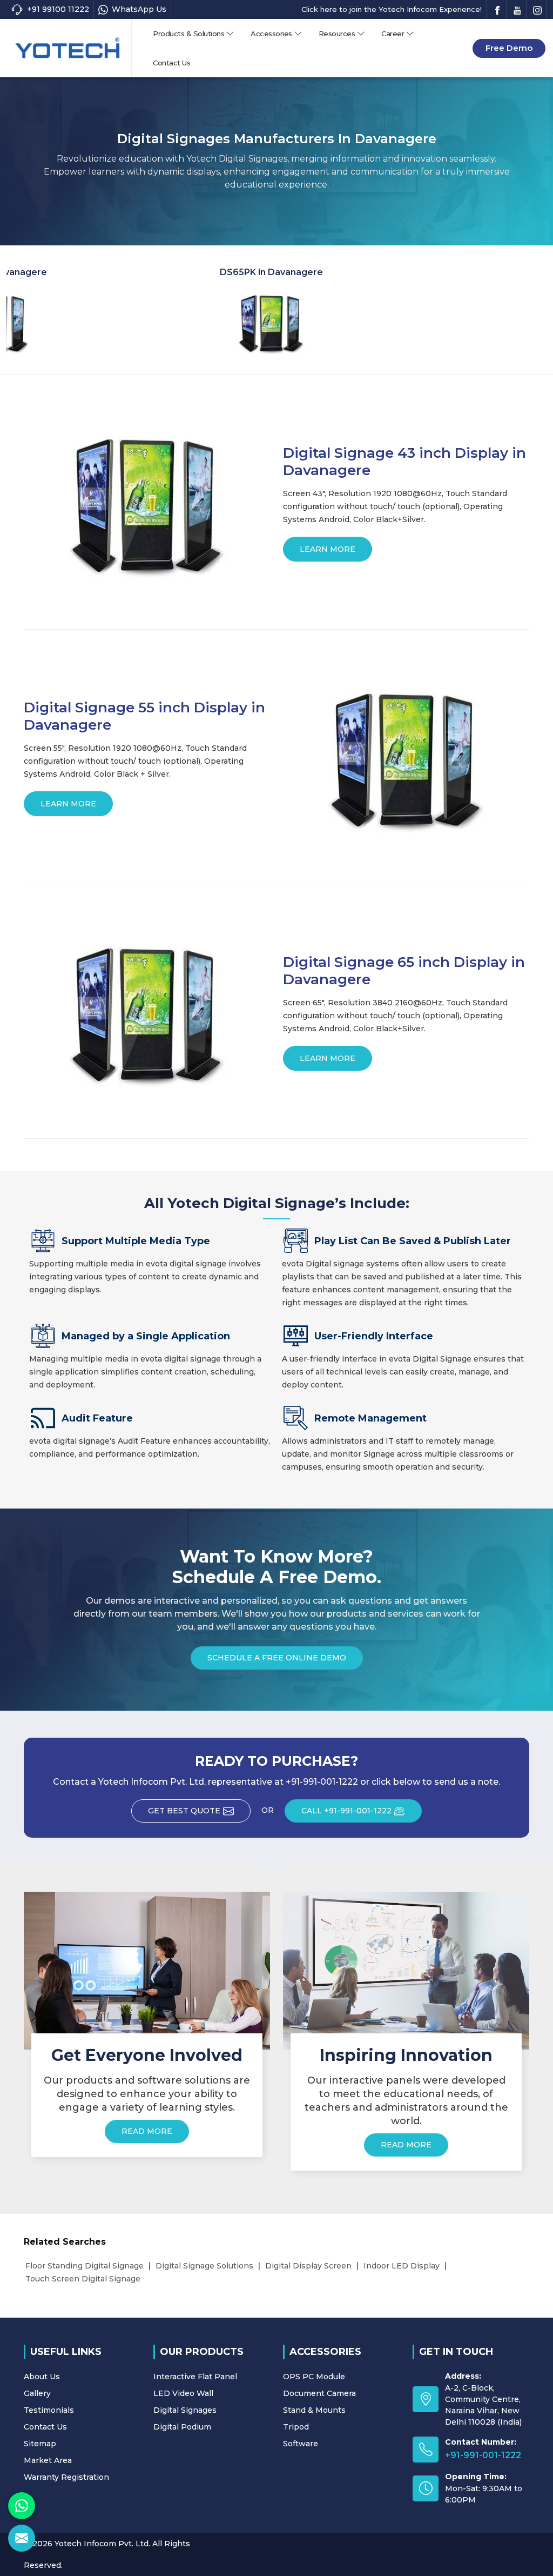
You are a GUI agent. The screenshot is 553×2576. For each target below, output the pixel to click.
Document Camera (319, 2393)
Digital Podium (182, 2427)
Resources (337, 34)
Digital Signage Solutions (204, 2266)
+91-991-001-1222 (483, 2455)
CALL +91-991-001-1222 (346, 1811)
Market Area (48, 2460)
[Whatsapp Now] (22, 2506)
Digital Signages (185, 2410)
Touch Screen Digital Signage (83, 2279)
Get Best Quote (184, 1811)
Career (393, 34)
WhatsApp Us (139, 9)
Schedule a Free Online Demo (277, 1658)
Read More (147, 2131)
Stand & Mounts (314, 2410)
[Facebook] (497, 9)
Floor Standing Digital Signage (85, 2266)
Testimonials (49, 2410)
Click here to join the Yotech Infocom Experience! (392, 9)
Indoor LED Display (402, 2266)
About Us (42, 2377)
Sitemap (40, 2444)
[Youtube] (517, 9)
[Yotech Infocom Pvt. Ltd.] (68, 48)
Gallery (37, 2393)
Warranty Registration (66, 2477)
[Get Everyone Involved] (147, 1970)
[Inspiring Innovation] (406, 1970)
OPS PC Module (314, 2377)
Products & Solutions (188, 34)
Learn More (328, 549)
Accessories (271, 34)
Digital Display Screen (308, 2266)
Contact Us (171, 63)
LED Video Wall (183, 2393)
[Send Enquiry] (22, 2538)
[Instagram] (537, 9)
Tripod (296, 2427)
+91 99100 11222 (58, 9)
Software (301, 2444)
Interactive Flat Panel (195, 2377)
